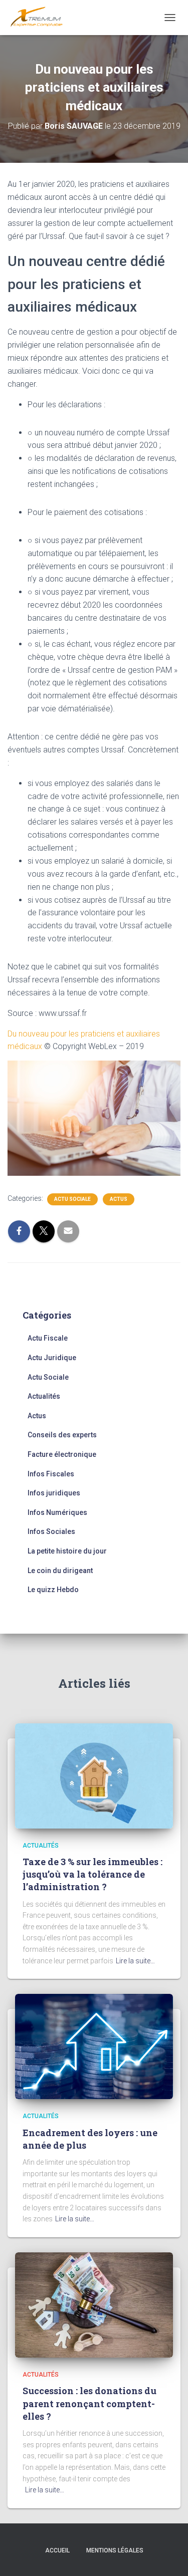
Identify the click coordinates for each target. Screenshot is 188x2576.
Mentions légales (115, 2550)
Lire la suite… (135, 1961)
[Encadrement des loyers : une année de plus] (94, 2046)
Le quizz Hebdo (53, 1590)
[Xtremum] (40, 18)
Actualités (44, 1396)
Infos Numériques (57, 1512)
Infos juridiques (54, 1493)
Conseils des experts (62, 1435)
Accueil (57, 2550)
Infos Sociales (51, 1531)
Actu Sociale (72, 1199)
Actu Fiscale (48, 1338)
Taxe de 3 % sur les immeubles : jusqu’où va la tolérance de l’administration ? (92, 1874)
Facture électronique (62, 1454)
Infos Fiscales (51, 1474)
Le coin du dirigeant (60, 1571)
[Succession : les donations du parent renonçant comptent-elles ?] (94, 2304)
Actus (119, 1199)
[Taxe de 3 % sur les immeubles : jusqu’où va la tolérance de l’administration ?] (94, 1775)
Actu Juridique (52, 1358)
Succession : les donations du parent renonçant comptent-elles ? (89, 2403)
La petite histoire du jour (67, 1551)
